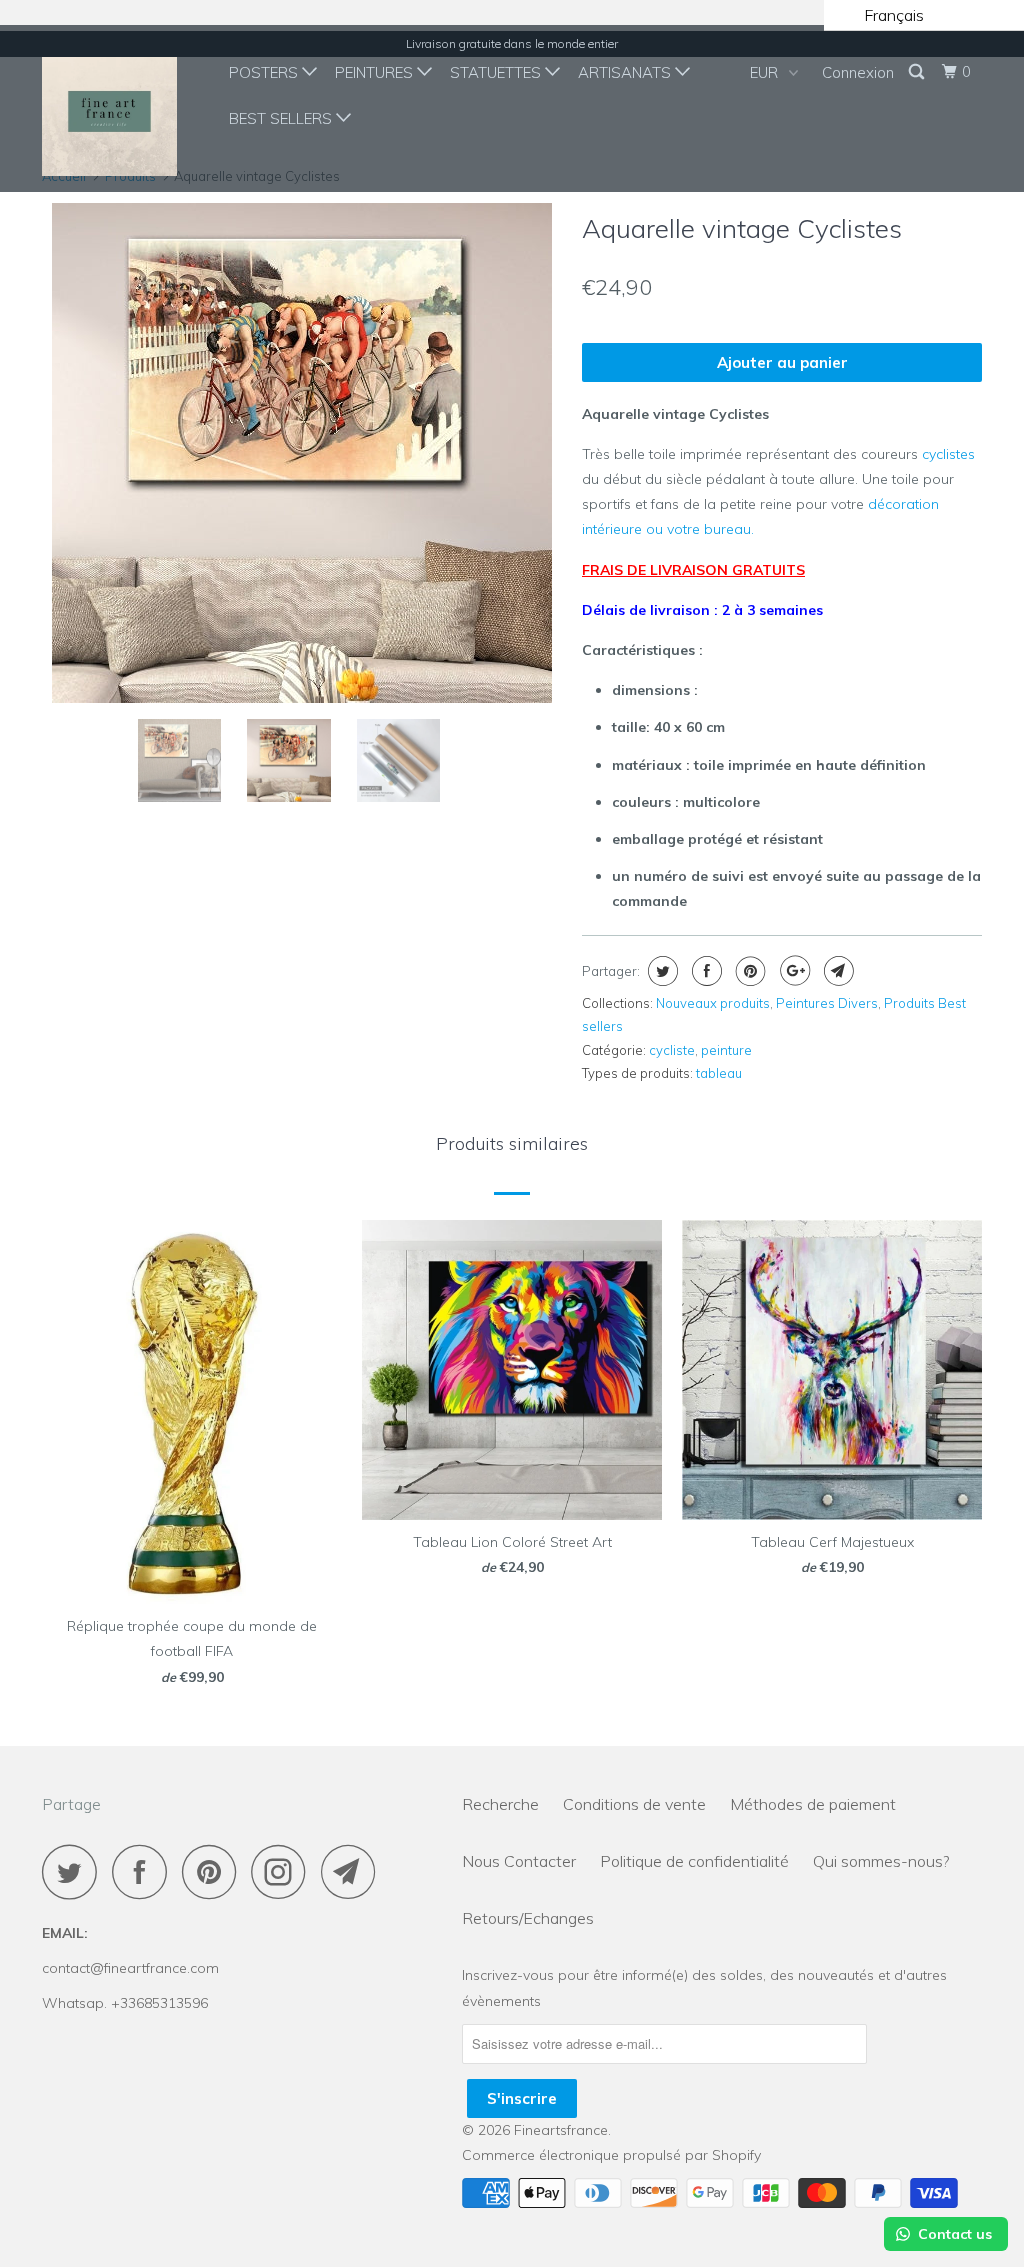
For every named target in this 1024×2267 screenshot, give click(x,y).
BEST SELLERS (282, 118)
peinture (726, 1050)
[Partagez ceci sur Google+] (792, 971)
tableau (719, 1073)
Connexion (858, 72)
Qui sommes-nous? (881, 1861)
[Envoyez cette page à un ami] (836, 971)
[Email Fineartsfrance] (354, 1871)
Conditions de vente (634, 1804)
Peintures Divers (827, 1003)
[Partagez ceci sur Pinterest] (748, 971)
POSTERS (265, 72)
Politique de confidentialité (694, 1861)
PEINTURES (376, 72)
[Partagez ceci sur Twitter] (660, 971)
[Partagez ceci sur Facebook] (704, 971)
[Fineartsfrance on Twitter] (75, 1871)
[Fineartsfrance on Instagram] (284, 1871)
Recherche (500, 1804)
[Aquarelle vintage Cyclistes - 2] (349, 453)
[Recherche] (918, 72)
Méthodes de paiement (813, 1804)
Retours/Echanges (528, 1918)
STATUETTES (497, 72)
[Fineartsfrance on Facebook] (145, 1871)
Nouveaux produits (713, 1003)
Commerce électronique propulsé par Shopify (611, 2155)
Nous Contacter (519, 1861)
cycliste (672, 1050)
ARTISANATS (626, 72)
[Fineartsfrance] (122, 108)
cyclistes (948, 454)
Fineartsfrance (561, 2130)
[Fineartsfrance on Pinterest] (214, 1871)
